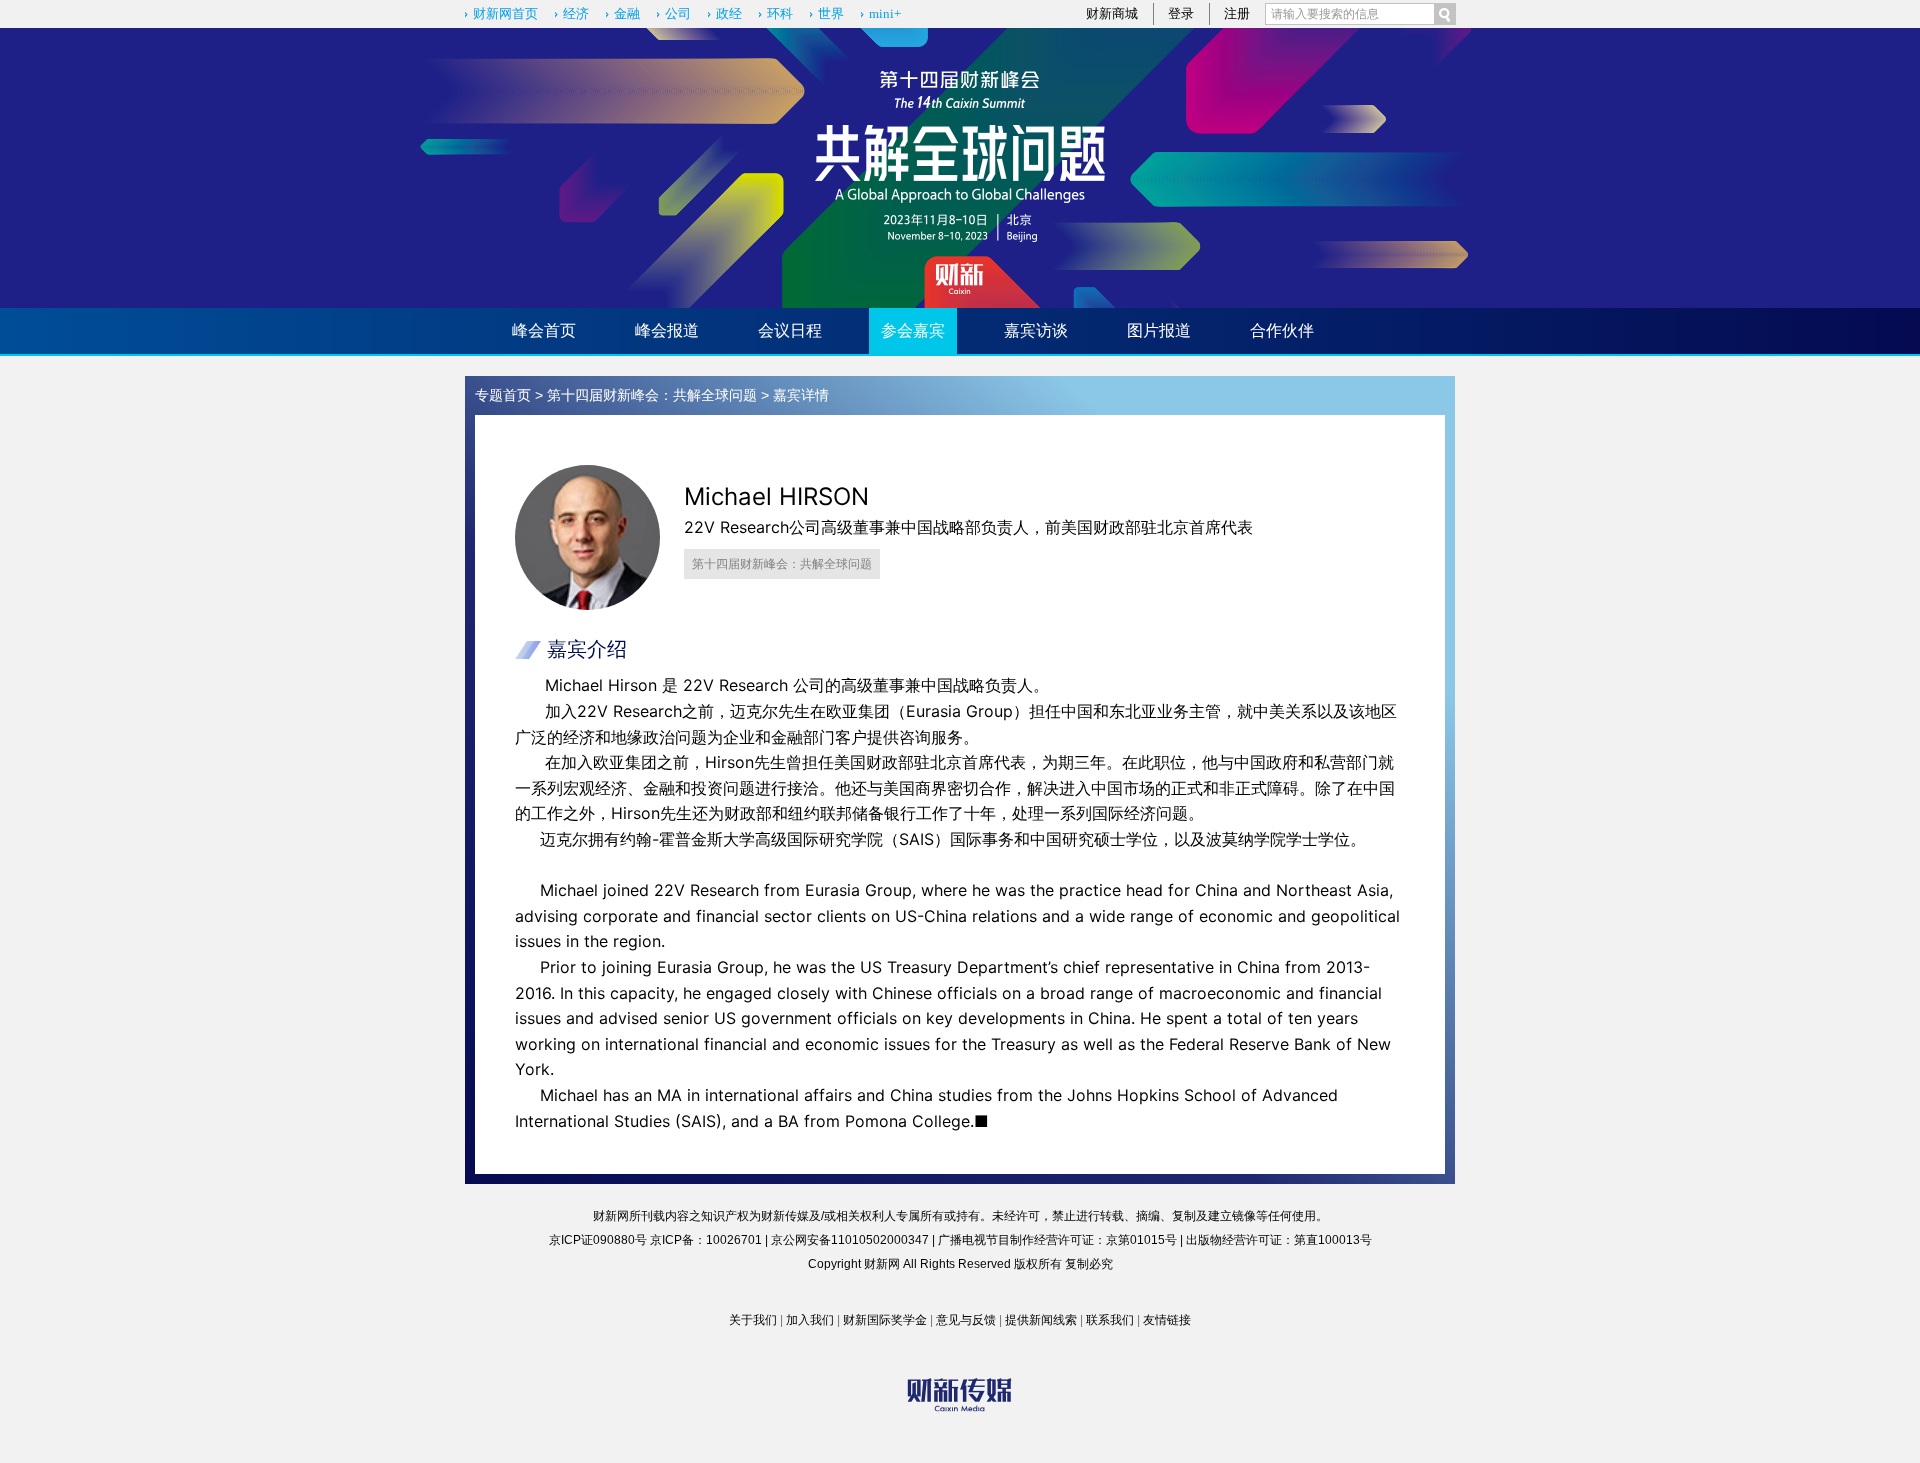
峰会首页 (544, 330)
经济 (576, 13)
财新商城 (1112, 13)
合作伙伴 (1282, 330)
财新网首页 (505, 13)
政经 (729, 13)
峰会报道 (667, 330)
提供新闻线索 (1041, 1320)
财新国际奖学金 (885, 1320)
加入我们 (810, 1320)
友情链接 (1167, 1320)
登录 (1181, 13)
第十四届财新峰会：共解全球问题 (652, 395)
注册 (1237, 13)
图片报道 (1159, 330)
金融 (627, 13)
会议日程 (790, 330)
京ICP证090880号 (598, 1240)
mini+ (885, 13)
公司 (678, 13)
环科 (780, 13)
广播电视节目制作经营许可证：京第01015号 (1057, 1240)
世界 (831, 13)
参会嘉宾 (913, 330)
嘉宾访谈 (1036, 330)
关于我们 (753, 1320)
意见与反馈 (966, 1320)
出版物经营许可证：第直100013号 (1279, 1240)
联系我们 (1110, 1320)
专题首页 (503, 395)
